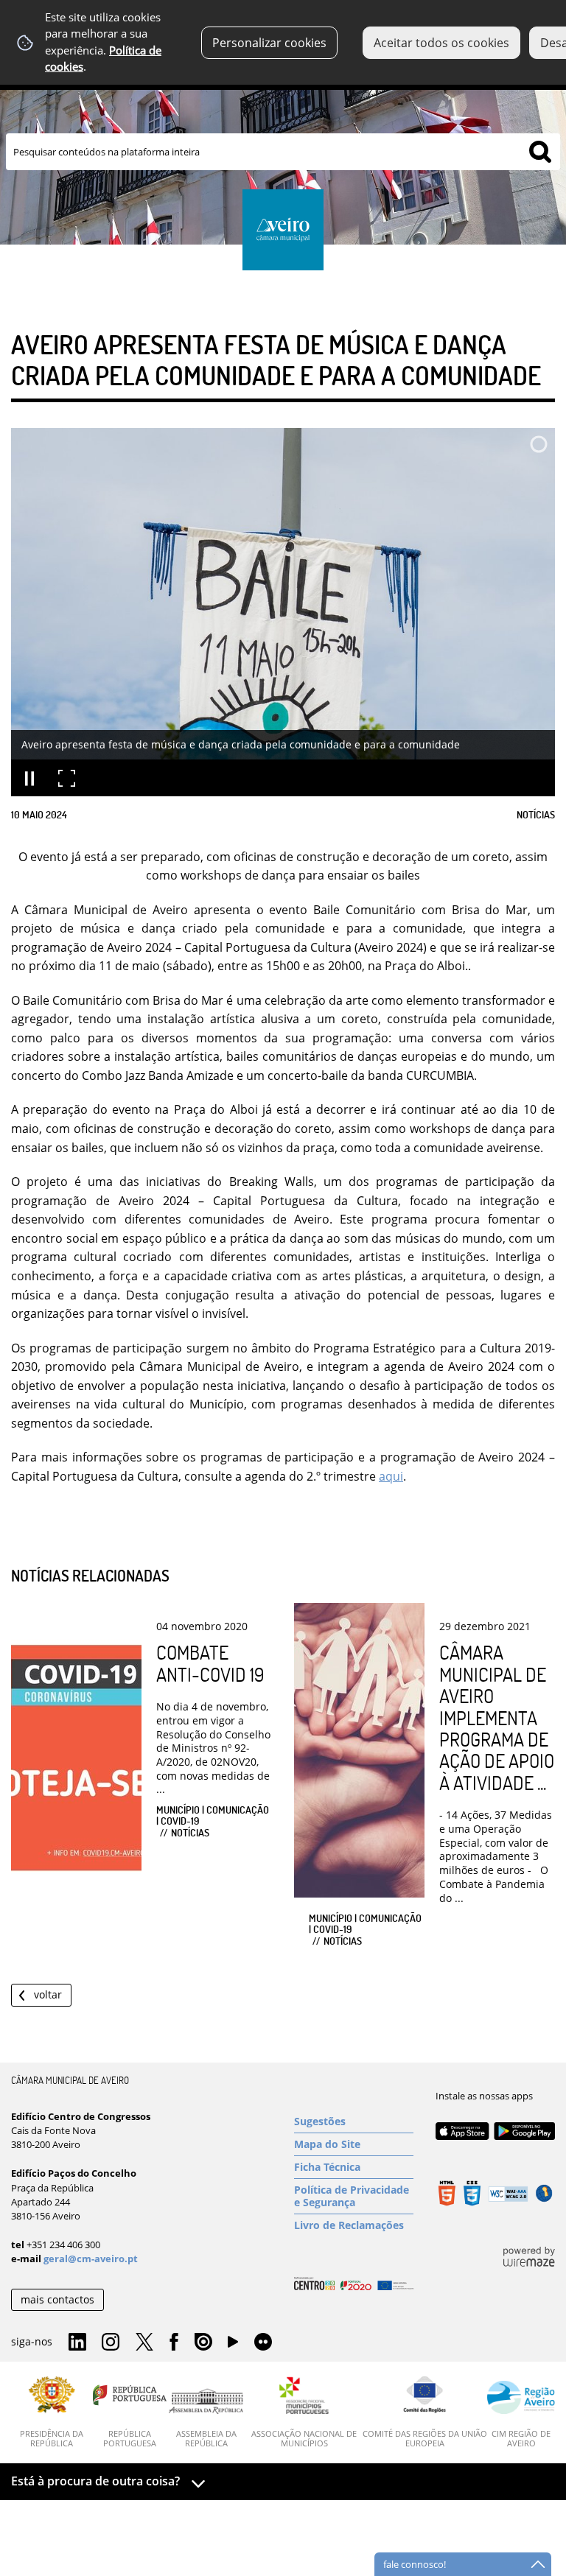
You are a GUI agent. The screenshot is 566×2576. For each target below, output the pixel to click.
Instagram (111, 2342)
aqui (391, 1476)
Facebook (174, 2342)
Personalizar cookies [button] (269, 43)
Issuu (203, 2342)
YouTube (233, 2345)
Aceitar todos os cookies (441, 43)
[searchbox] (283, 152)
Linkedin (77, 2342)
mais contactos (57, 2299)
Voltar (48, 1994)
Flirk (263, 2342)
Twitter (144, 2342)
